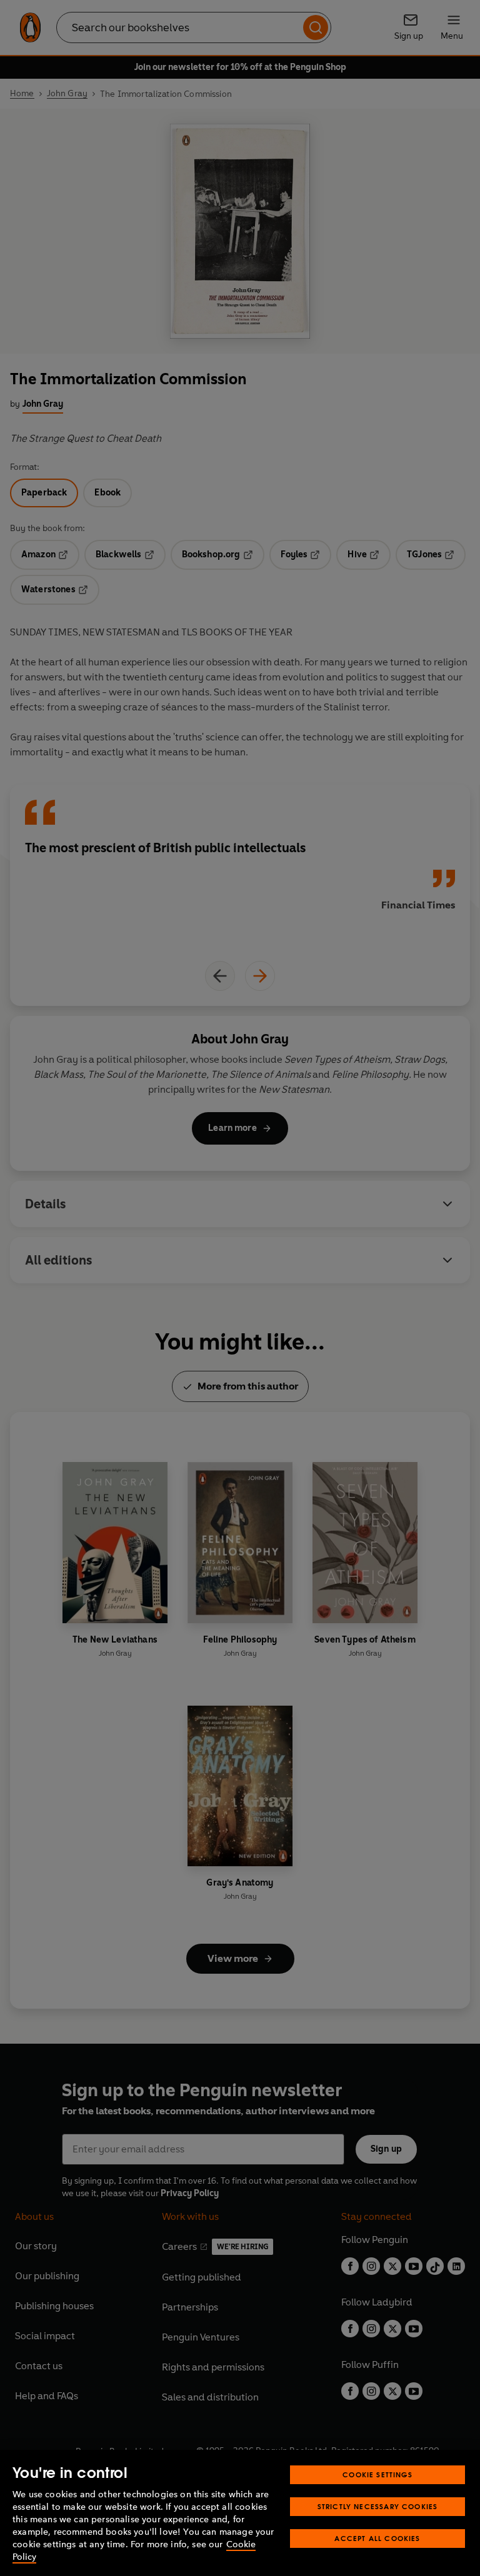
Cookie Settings (377, 2474)
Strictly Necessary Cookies (378, 2506)
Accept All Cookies (377, 2538)
